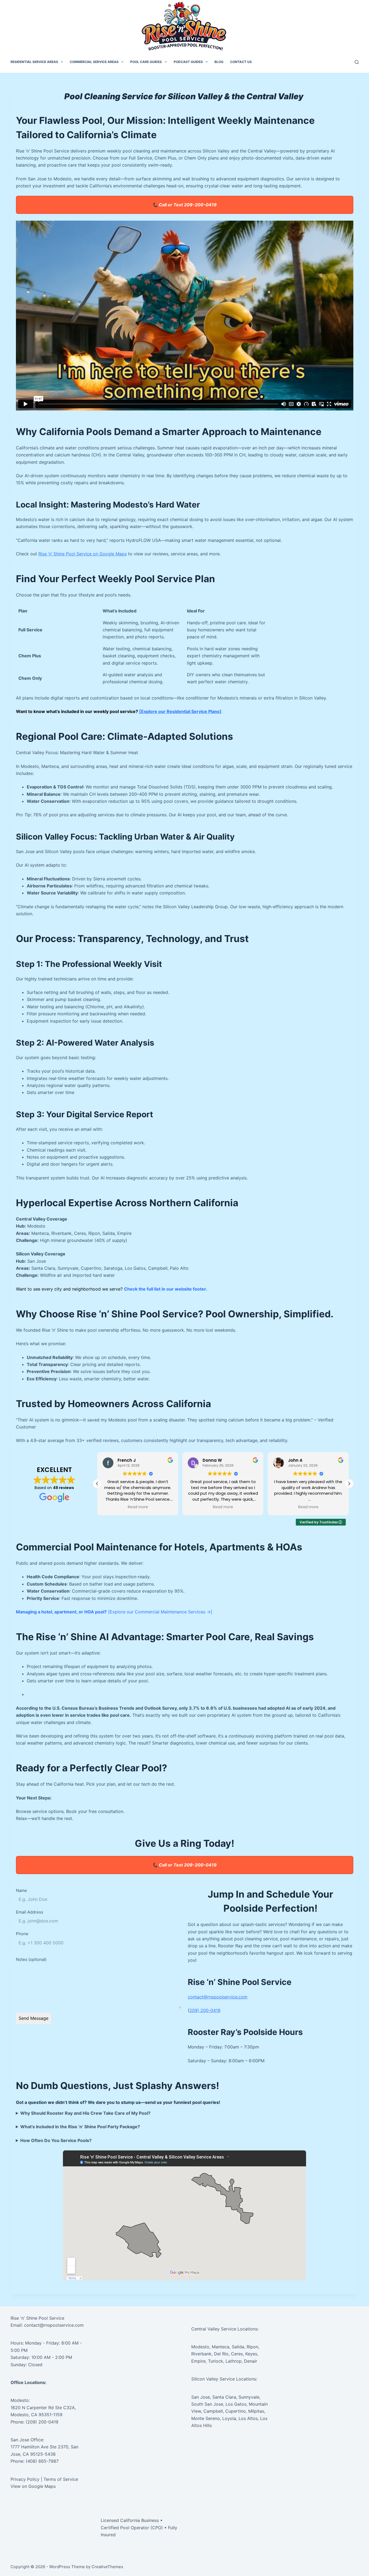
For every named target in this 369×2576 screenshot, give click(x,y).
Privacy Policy (25, 2479)
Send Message (33, 2018)
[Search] (357, 62)
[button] (349, 1484)
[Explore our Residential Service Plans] (180, 711)
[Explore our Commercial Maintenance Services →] (160, 1612)
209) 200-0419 (205, 2010)
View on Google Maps (33, 2486)
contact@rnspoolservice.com (218, 1997)
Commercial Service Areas (94, 62)
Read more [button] (138, 1507)
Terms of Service (61, 2479)
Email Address (30, 1912)
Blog (219, 62)
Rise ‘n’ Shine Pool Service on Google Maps (83, 554)
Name (21, 1890)
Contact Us (241, 62)
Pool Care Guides (146, 62)
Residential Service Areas (34, 62)
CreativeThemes (107, 2567)
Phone (22, 1934)
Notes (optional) (31, 1959)
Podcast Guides (188, 62)
